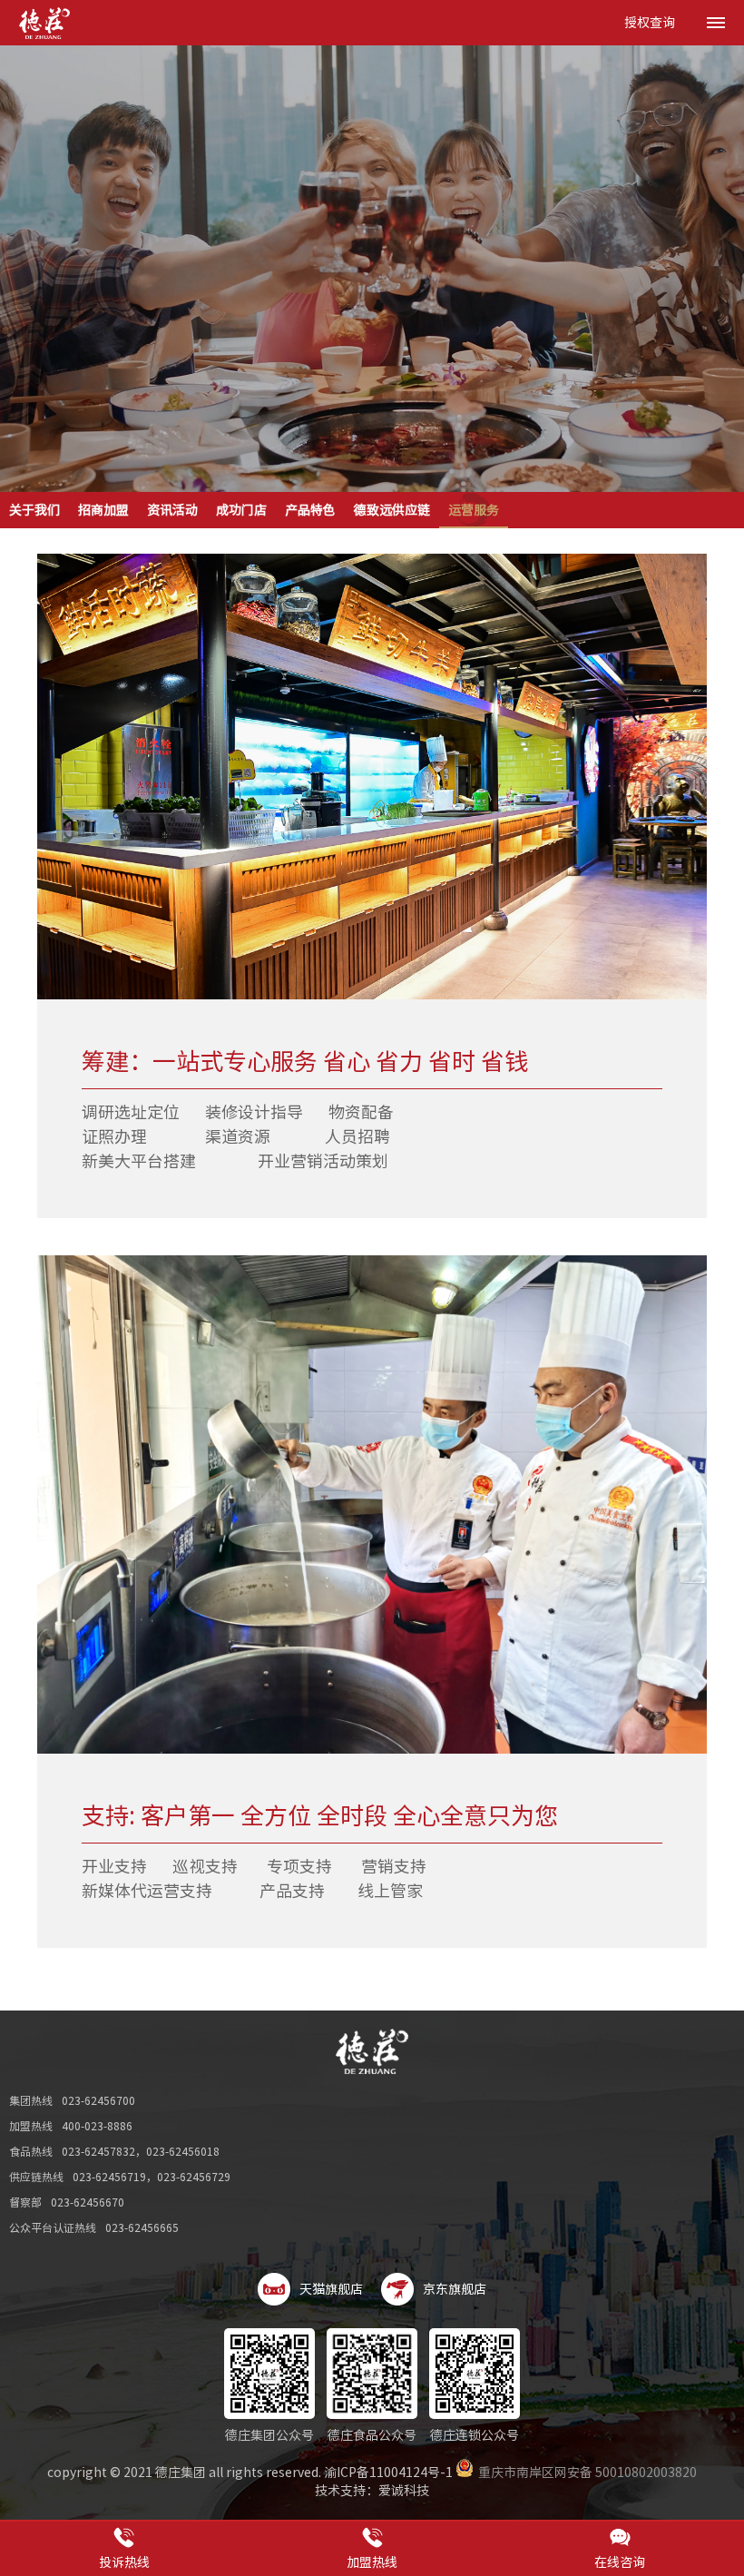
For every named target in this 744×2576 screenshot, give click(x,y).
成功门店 (241, 510)
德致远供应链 (392, 510)
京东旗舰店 (455, 2289)
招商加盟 (103, 510)
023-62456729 (194, 2177)
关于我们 (34, 510)
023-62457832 (98, 2151)
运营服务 (474, 510)
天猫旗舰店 (331, 2289)
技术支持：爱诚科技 (372, 2491)
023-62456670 (88, 2202)
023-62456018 (183, 2151)
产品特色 (310, 510)
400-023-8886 (97, 2126)
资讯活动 (172, 510)
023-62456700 (98, 2100)
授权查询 (650, 23)
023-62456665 (142, 2227)
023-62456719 (109, 2177)
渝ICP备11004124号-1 (388, 2473)
